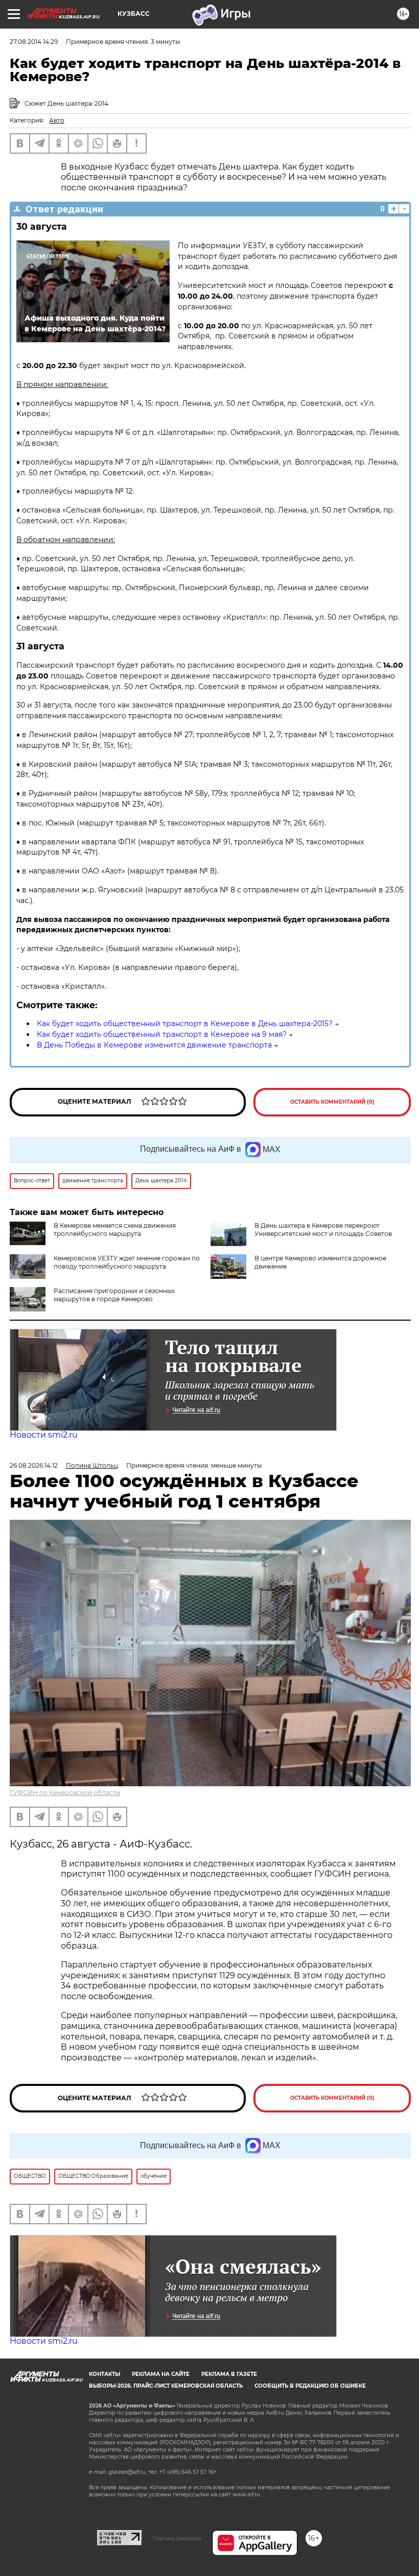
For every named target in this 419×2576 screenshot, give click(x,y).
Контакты (104, 2374)
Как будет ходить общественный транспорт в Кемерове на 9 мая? (162, 1034)
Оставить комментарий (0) (332, 1102)
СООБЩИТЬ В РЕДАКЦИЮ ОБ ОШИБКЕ (310, 2386)
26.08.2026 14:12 (34, 1465)
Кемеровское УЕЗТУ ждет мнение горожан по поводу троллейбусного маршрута (127, 1262)
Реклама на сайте (161, 2374)
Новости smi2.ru (44, 1435)
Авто (57, 120)
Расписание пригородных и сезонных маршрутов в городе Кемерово (114, 1295)
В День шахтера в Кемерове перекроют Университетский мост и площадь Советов (323, 1230)
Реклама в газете (229, 2374)
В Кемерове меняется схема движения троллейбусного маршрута (115, 1230)
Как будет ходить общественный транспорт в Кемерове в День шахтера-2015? (185, 1024)
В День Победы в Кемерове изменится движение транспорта (154, 1045)
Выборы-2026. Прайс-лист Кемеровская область (166, 2386)
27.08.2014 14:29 (34, 42)
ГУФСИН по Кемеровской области (65, 1793)
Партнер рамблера (177, 2538)
